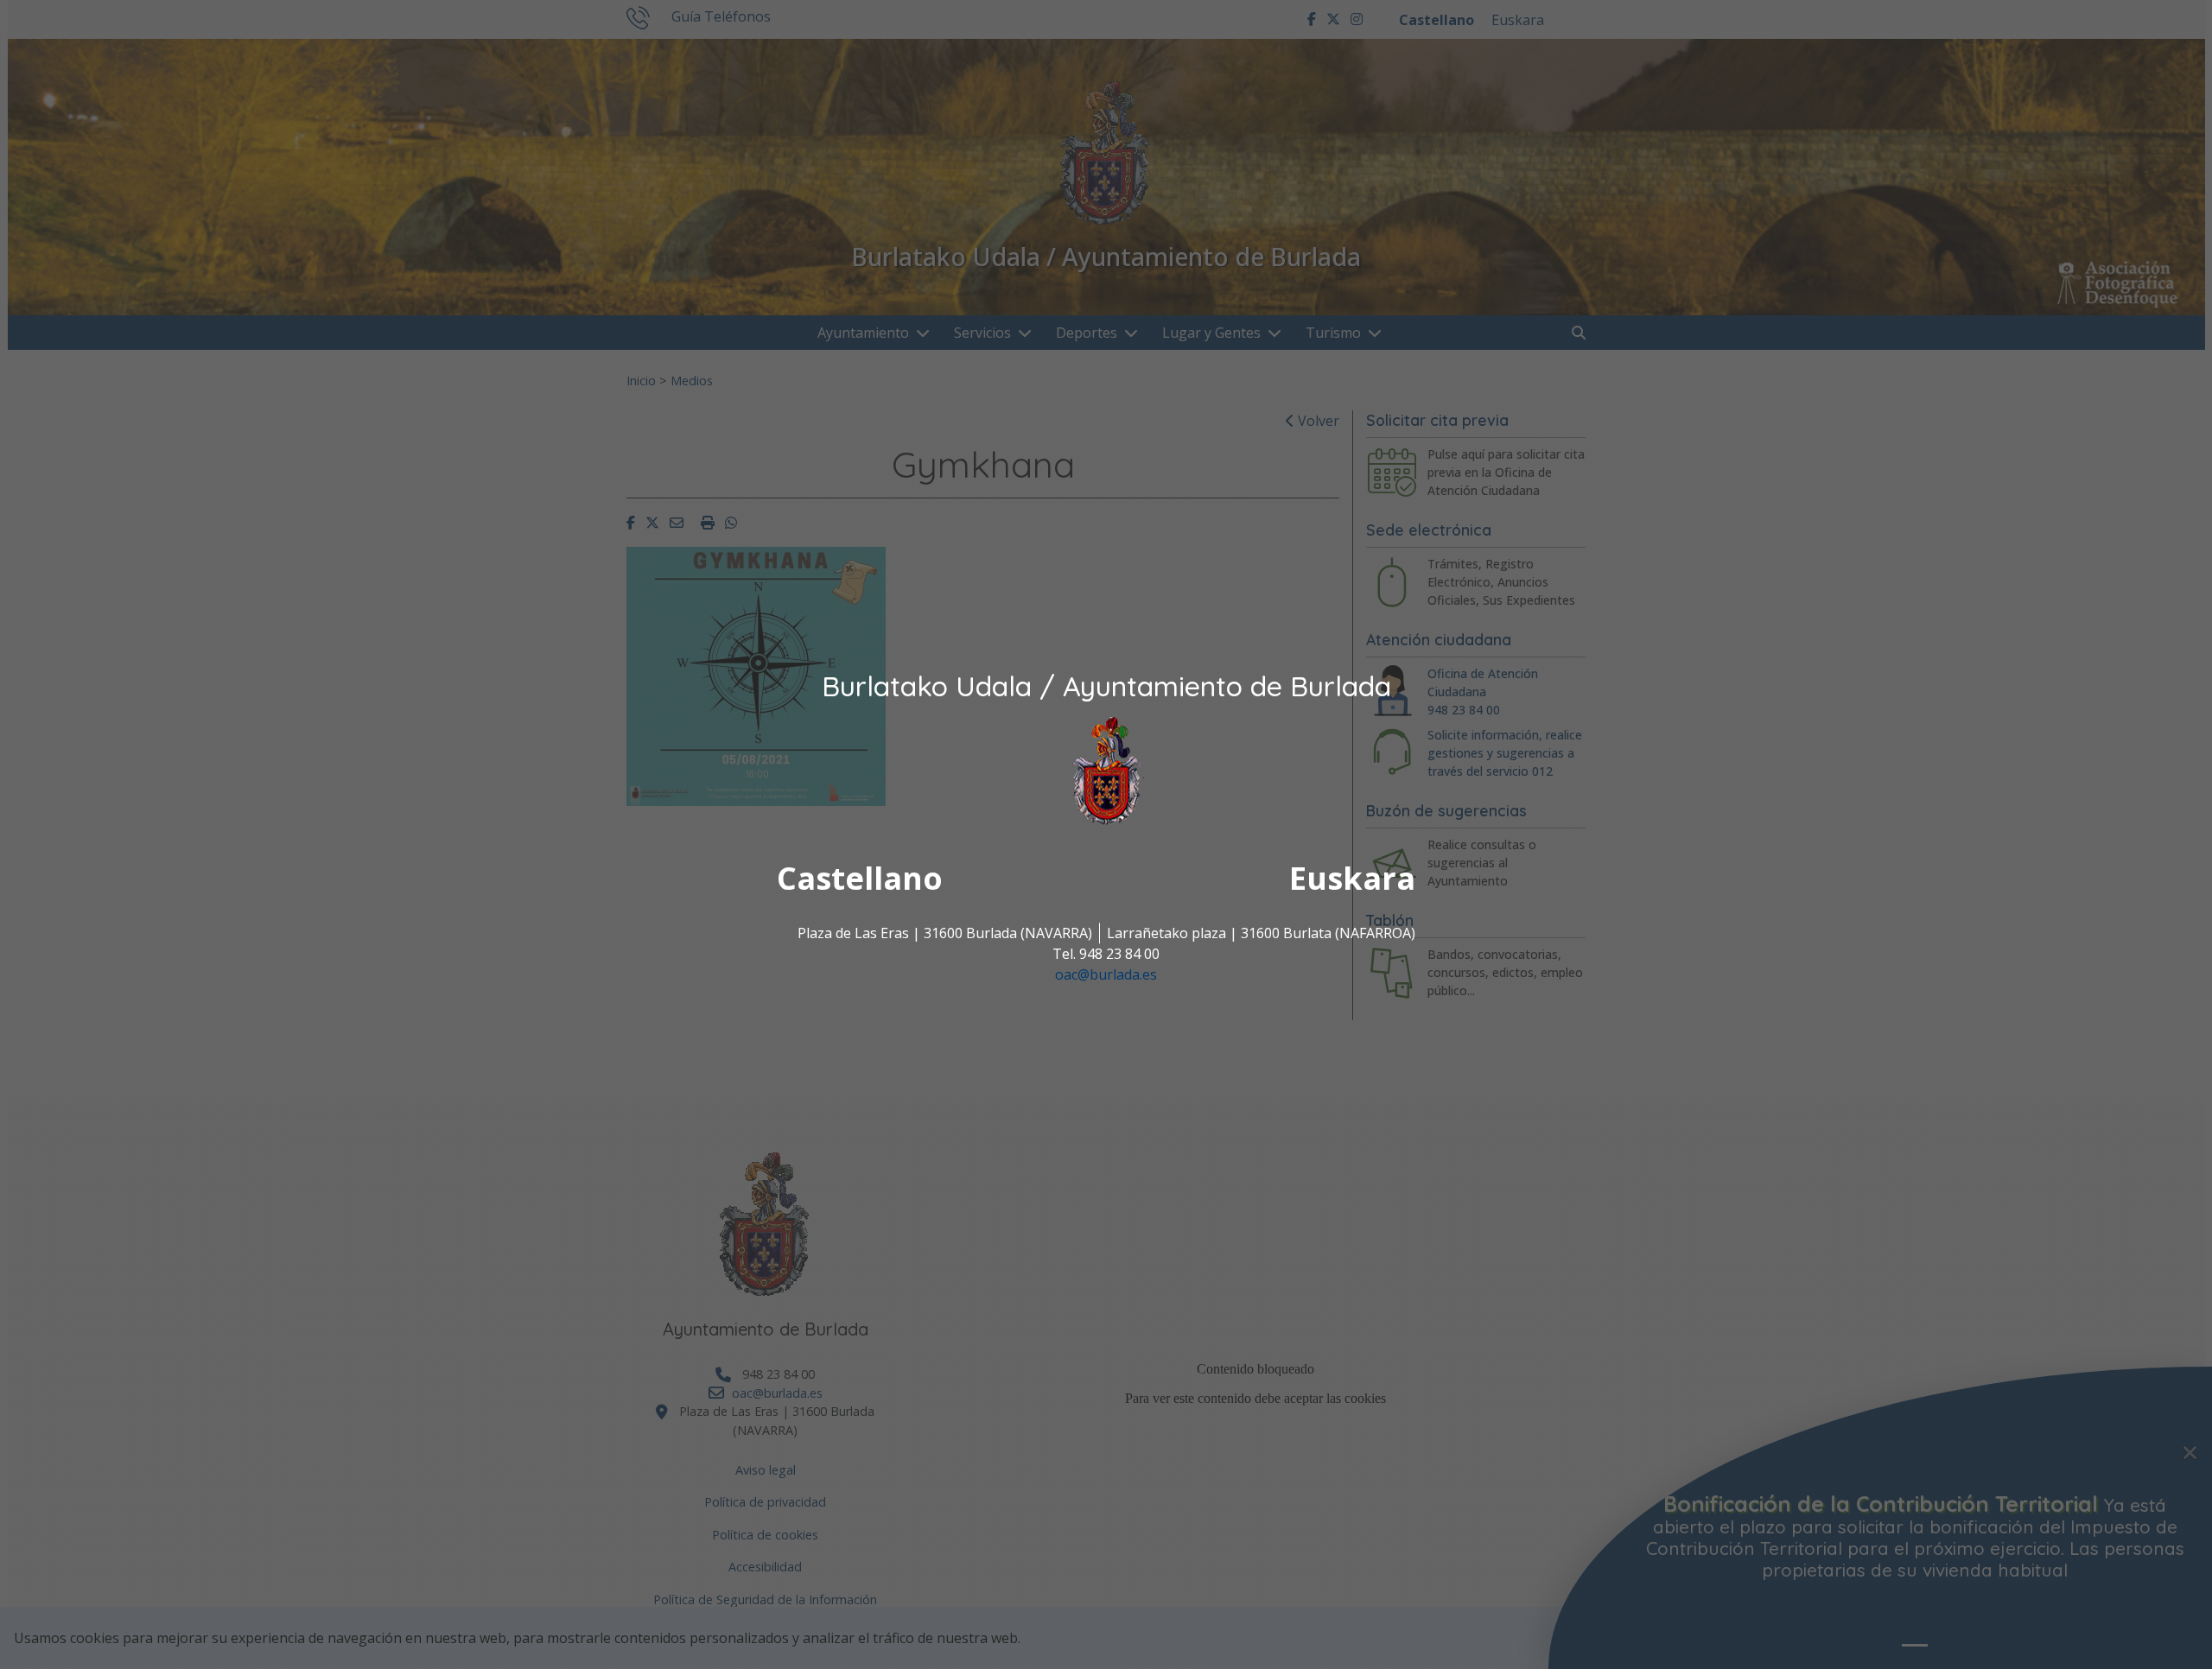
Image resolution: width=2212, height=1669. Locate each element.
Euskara (1352, 879)
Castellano (860, 879)
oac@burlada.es (1106, 975)
